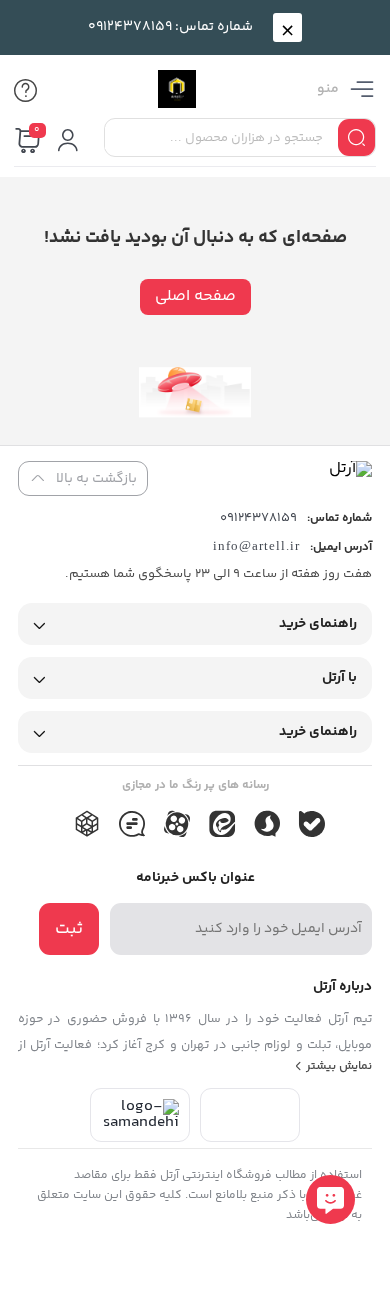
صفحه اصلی (195, 296)
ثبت (69, 929)
